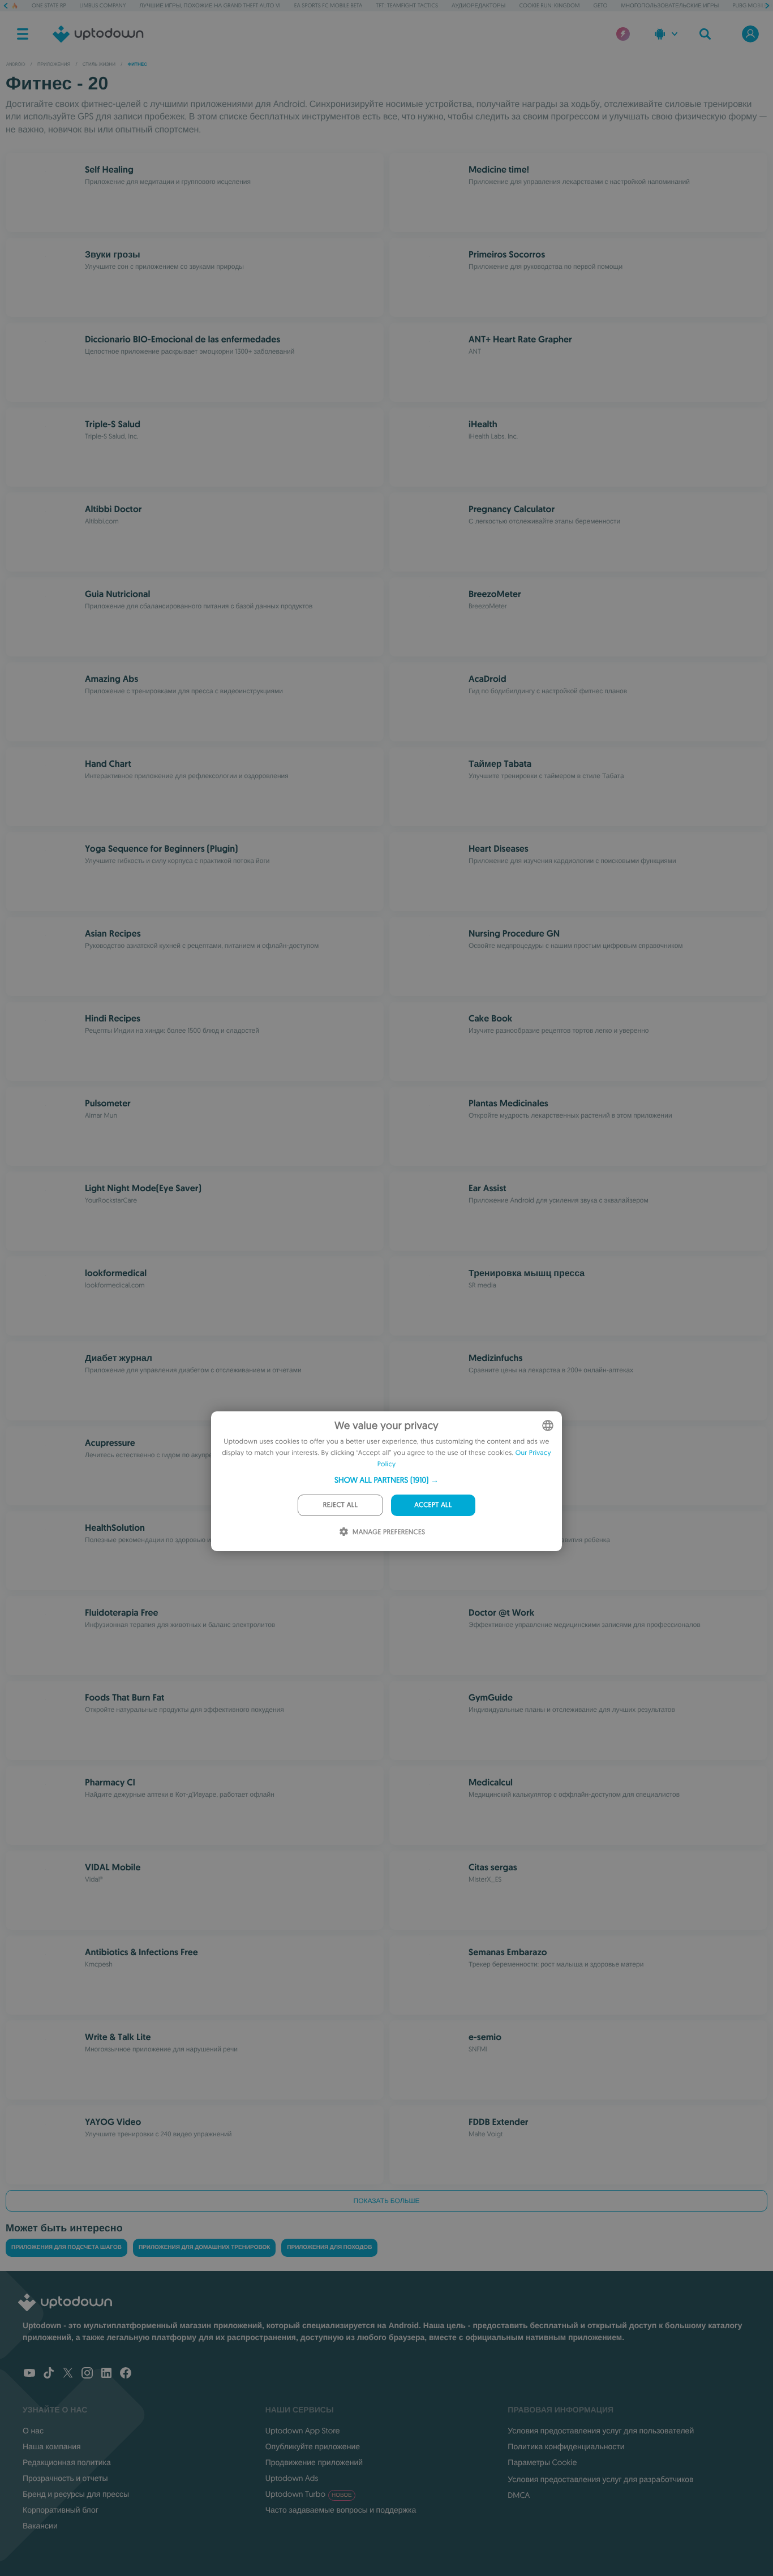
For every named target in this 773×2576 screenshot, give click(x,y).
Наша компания (52, 2446)
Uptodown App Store (303, 2431)
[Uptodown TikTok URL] (49, 2374)
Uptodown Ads (292, 2478)
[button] (386, 1480)
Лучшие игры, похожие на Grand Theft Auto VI (210, 5)
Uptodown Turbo (309, 2494)
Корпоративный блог (61, 2510)
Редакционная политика (67, 2462)
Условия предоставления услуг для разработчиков (600, 2479)
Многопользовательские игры (670, 5)
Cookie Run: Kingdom (550, 5)
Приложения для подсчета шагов (66, 2247)
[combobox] (548, 1426)
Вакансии (40, 2526)
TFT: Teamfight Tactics (407, 5)
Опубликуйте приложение (313, 2446)
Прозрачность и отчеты (65, 2478)
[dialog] (386, 1481)
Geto (601, 5)
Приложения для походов (329, 2247)
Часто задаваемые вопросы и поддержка (341, 2510)
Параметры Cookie (542, 2462)
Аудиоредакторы (478, 5)
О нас (33, 2431)
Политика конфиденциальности (566, 2446)
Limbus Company (103, 5)
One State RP (49, 5)
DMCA (519, 2495)
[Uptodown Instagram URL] (87, 2374)
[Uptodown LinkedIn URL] (106, 2374)
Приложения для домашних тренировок (204, 2247)
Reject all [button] (340, 1505)
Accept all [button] (433, 1505)
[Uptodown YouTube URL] (29, 2374)
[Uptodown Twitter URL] (68, 2374)
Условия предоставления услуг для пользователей (601, 2431)
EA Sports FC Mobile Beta (328, 5)
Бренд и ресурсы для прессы (76, 2494)
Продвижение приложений (314, 2462)
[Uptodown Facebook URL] (126, 2374)
